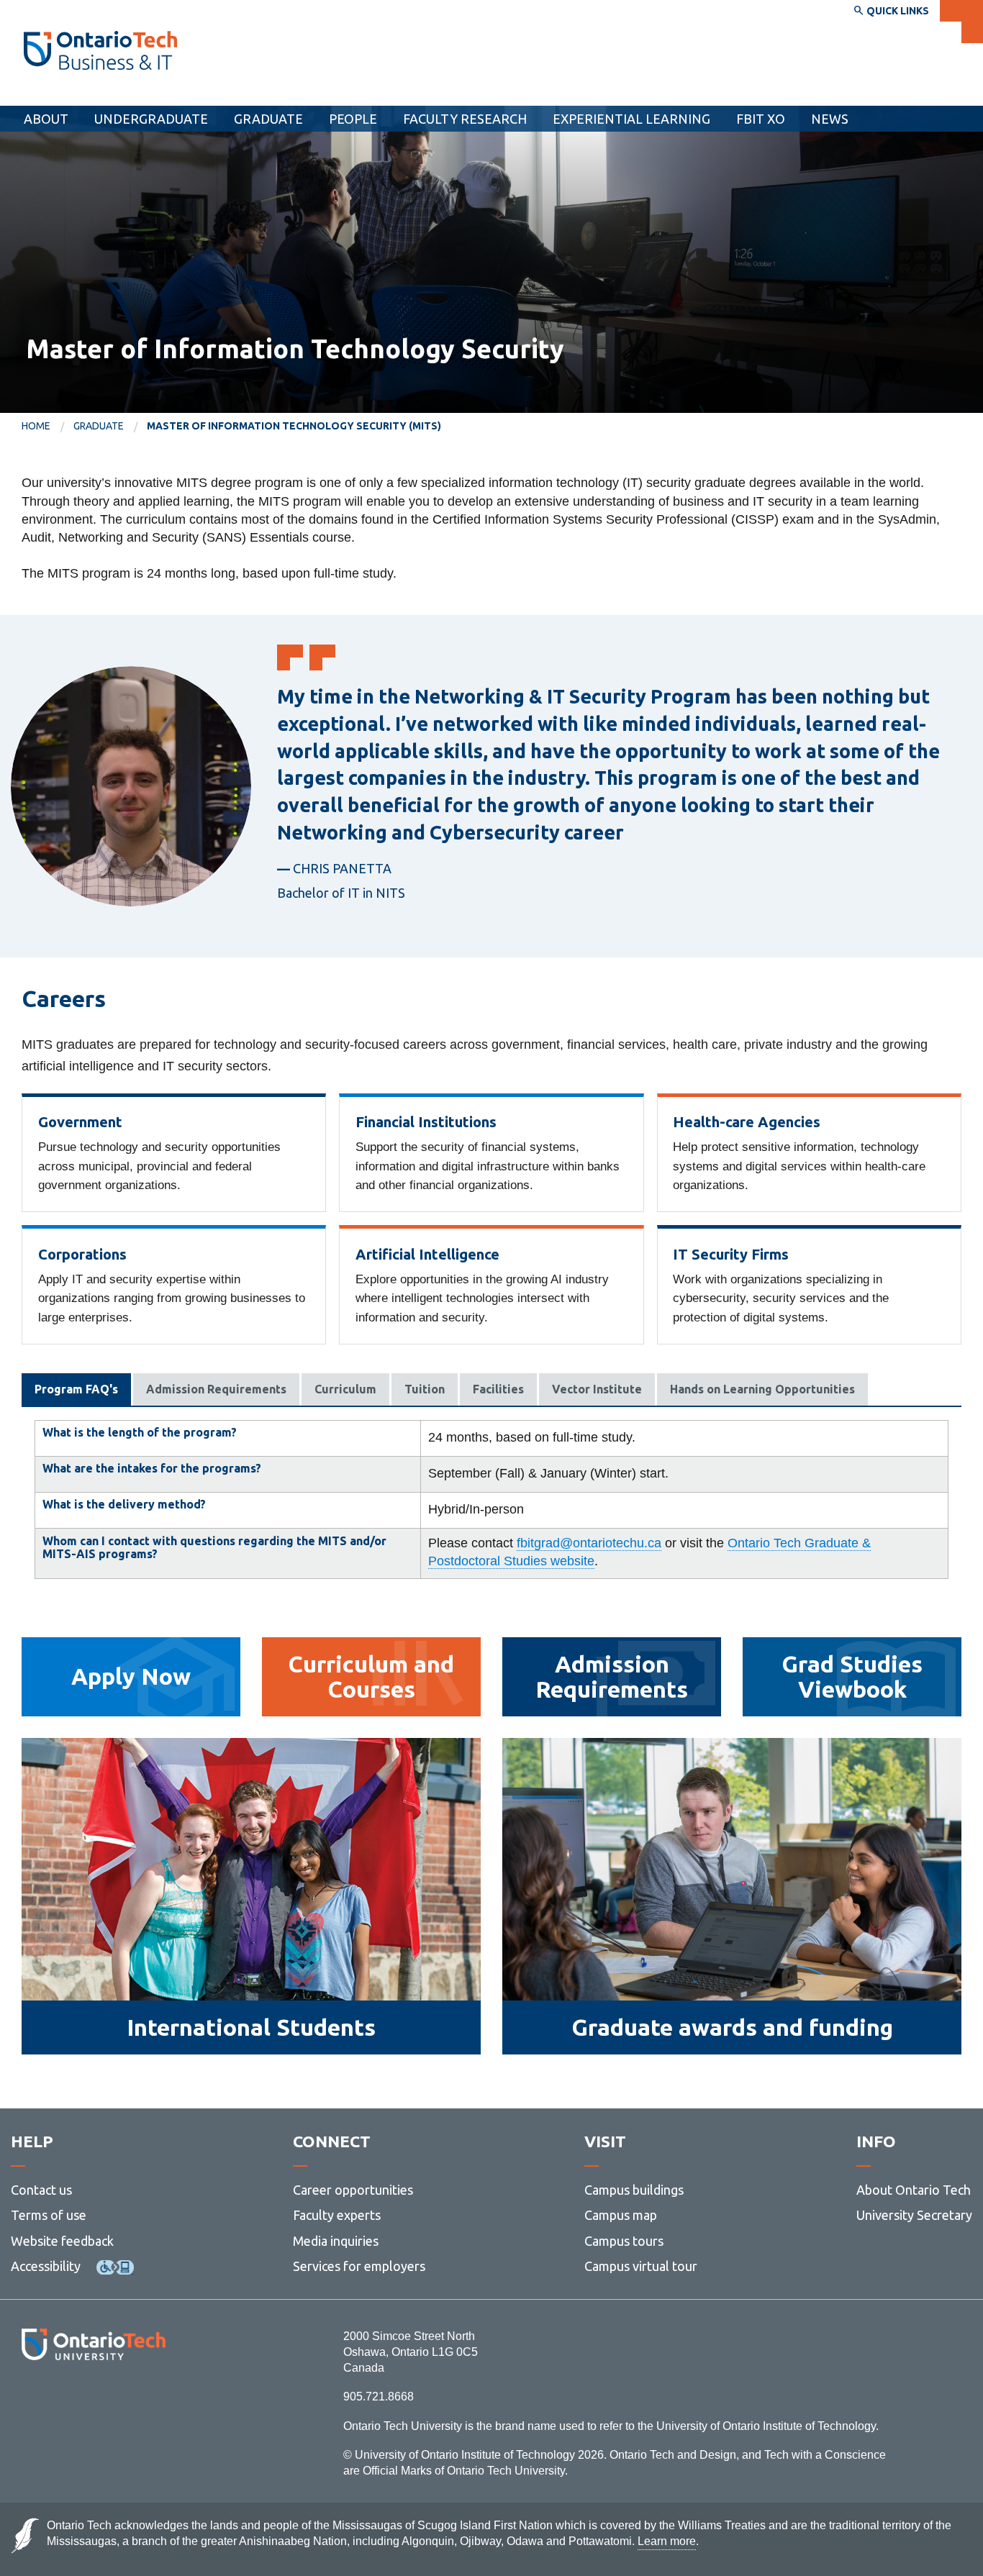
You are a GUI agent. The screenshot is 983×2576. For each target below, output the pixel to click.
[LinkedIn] (126, 2399)
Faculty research (465, 119)
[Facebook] (29, 2399)
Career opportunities (353, 2190)
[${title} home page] (100, 50)
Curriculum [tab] (345, 1389)
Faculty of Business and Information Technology (182, 92)
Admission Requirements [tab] (216, 1389)
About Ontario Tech (914, 2190)
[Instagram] (93, 2399)
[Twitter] (62, 2399)
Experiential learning (631, 119)
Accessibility (46, 2266)
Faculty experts (337, 2215)
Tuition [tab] (425, 1389)
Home (36, 426)
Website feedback (62, 2241)
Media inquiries (336, 2241)
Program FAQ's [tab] (76, 1389)
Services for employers (359, 2266)
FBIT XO (761, 119)
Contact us (41, 2190)
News (830, 119)
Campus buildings (634, 2190)
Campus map (621, 2215)
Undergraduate (151, 119)
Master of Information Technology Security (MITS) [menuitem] (294, 426)
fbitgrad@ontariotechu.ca (589, 1543)
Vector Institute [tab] (597, 1389)
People (353, 119)
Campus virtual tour (641, 2266)
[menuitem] (47, 427)
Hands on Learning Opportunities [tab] (762, 1389)
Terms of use (49, 2215)
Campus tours (624, 2241)
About (46, 119)
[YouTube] (158, 2399)
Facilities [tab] (498, 1389)
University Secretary (914, 2215)
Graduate (268, 119)
